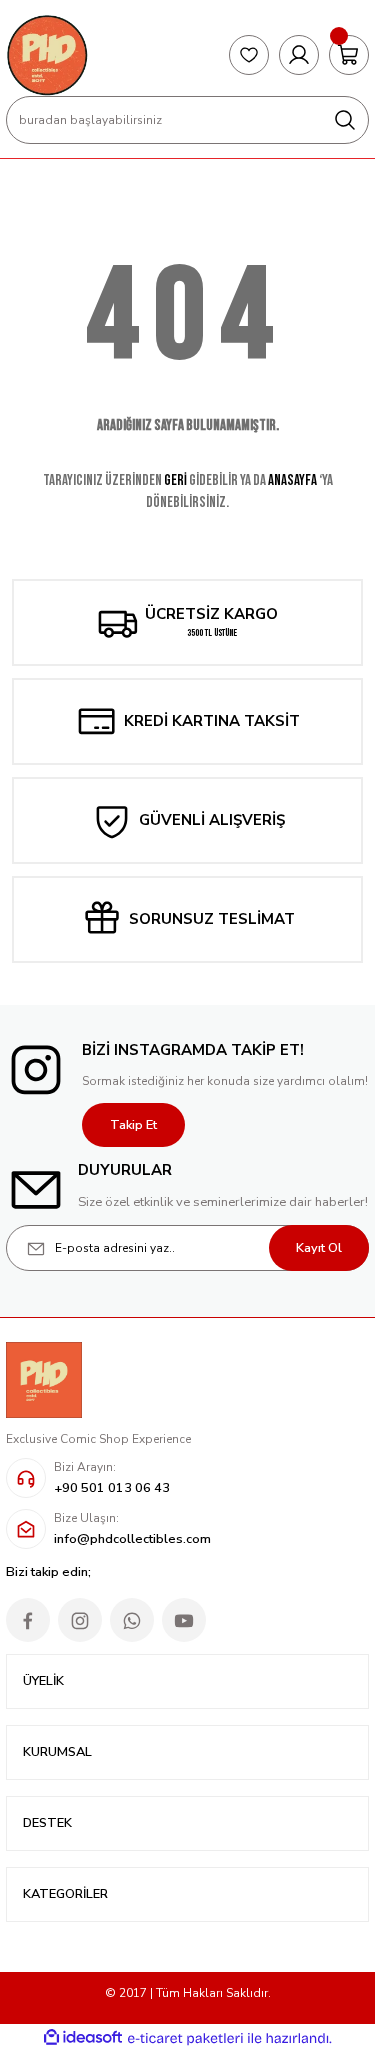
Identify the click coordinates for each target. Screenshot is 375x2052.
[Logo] (47, 55)
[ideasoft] (83, 2038)
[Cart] (349, 55)
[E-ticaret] (185, 2038)
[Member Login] (299, 55)
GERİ (175, 480)
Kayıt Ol (319, 1248)
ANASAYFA (292, 480)
